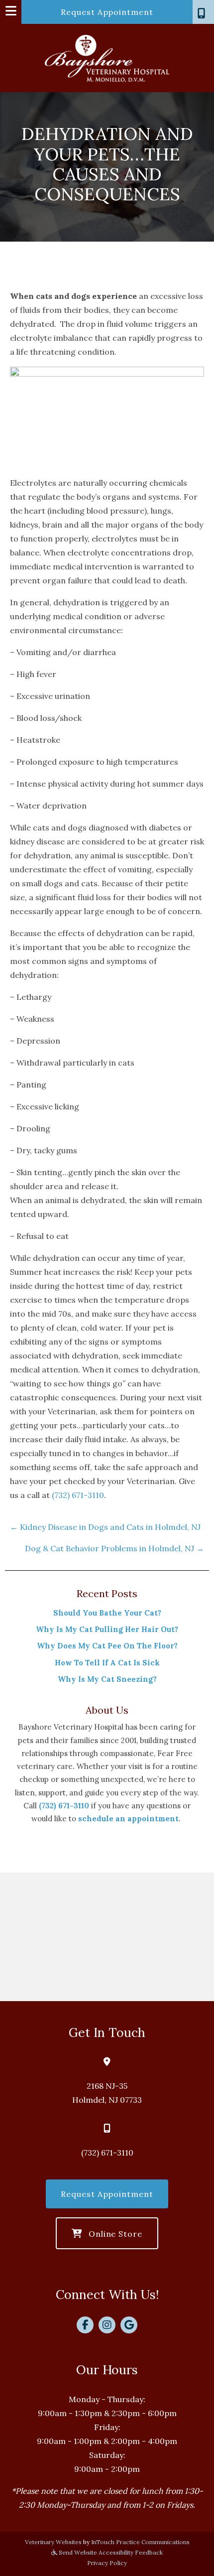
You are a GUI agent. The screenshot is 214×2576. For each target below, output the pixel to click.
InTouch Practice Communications (140, 2542)
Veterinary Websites (53, 2542)
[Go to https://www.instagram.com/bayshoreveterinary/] (107, 2325)
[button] (203, 12)
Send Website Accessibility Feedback (110, 2552)
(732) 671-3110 (78, 1495)
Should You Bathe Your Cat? (107, 1613)
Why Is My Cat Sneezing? (107, 1679)
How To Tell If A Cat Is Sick (107, 1663)
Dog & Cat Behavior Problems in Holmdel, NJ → (114, 1548)
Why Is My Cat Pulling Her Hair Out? (107, 1629)
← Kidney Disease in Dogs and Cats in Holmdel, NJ (105, 1527)
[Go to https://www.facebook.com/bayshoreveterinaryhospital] (85, 2325)
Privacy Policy (107, 2563)
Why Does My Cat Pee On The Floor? (107, 1646)
